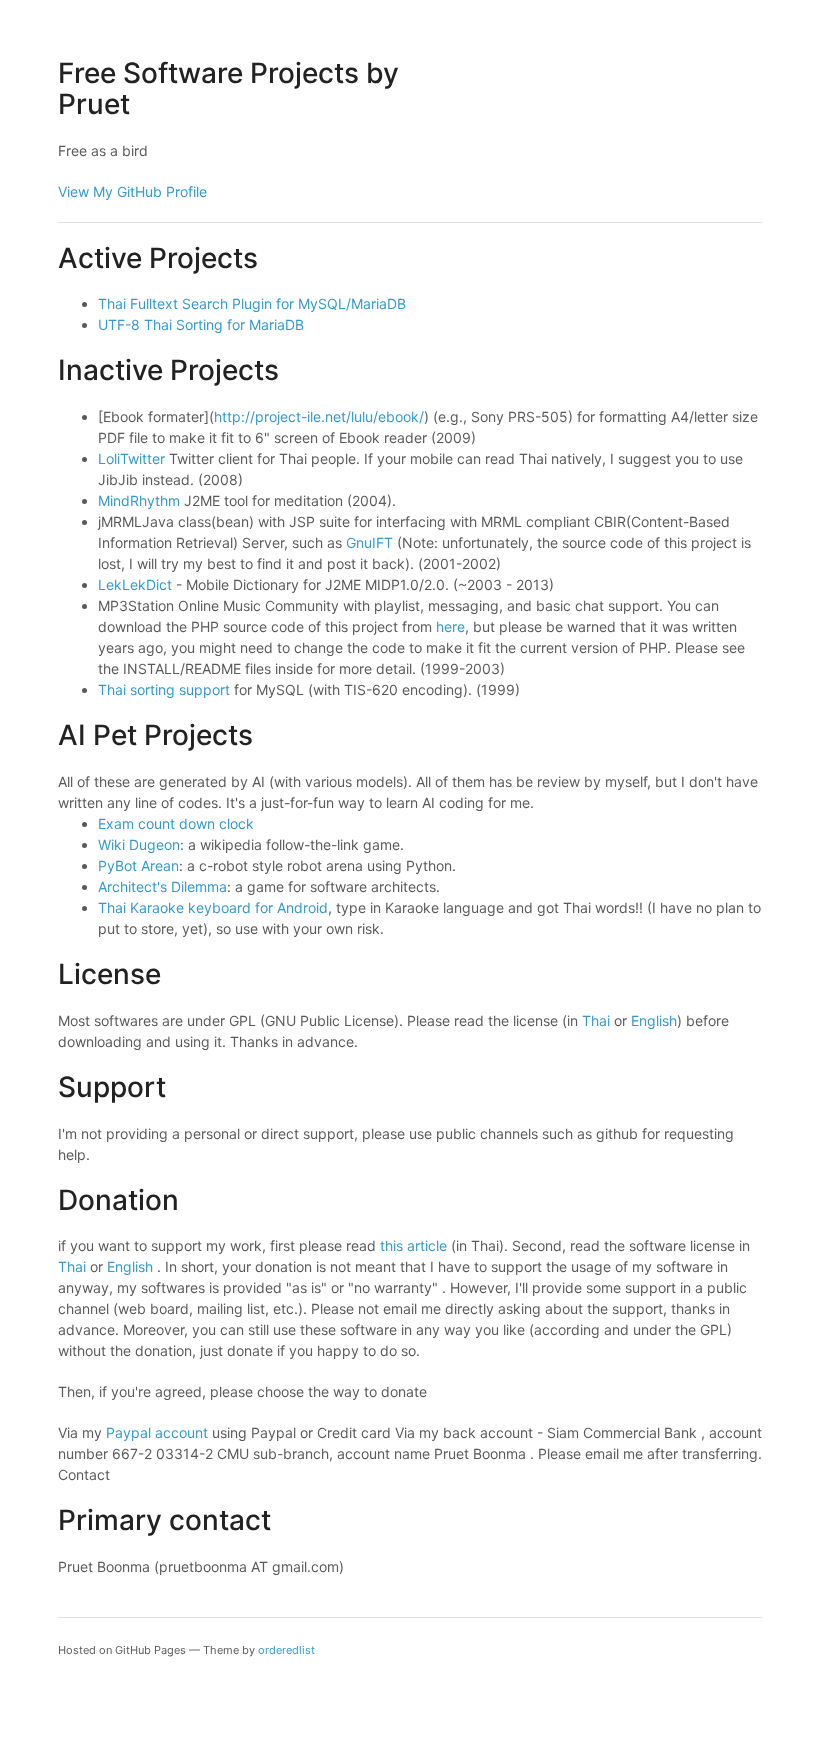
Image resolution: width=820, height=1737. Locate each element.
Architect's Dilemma (162, 886)
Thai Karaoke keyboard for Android (213, 907)
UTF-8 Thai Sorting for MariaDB (201, 324)
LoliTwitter (131, 458)
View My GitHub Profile (132, 191)
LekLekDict (135, 584)
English (654, 1020)
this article (413, 1245)
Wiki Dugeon (139, 844)
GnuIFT (369, 542)
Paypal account (157, 1432)
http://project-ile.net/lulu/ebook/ (319, 416)
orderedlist (286, 1650)
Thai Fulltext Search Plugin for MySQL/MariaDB (252, 303)
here (450, 626)
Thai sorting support (164, 689)
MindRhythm (139, 500)
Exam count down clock (176, 823)
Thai (596, 1020)
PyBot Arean (138, 865)
